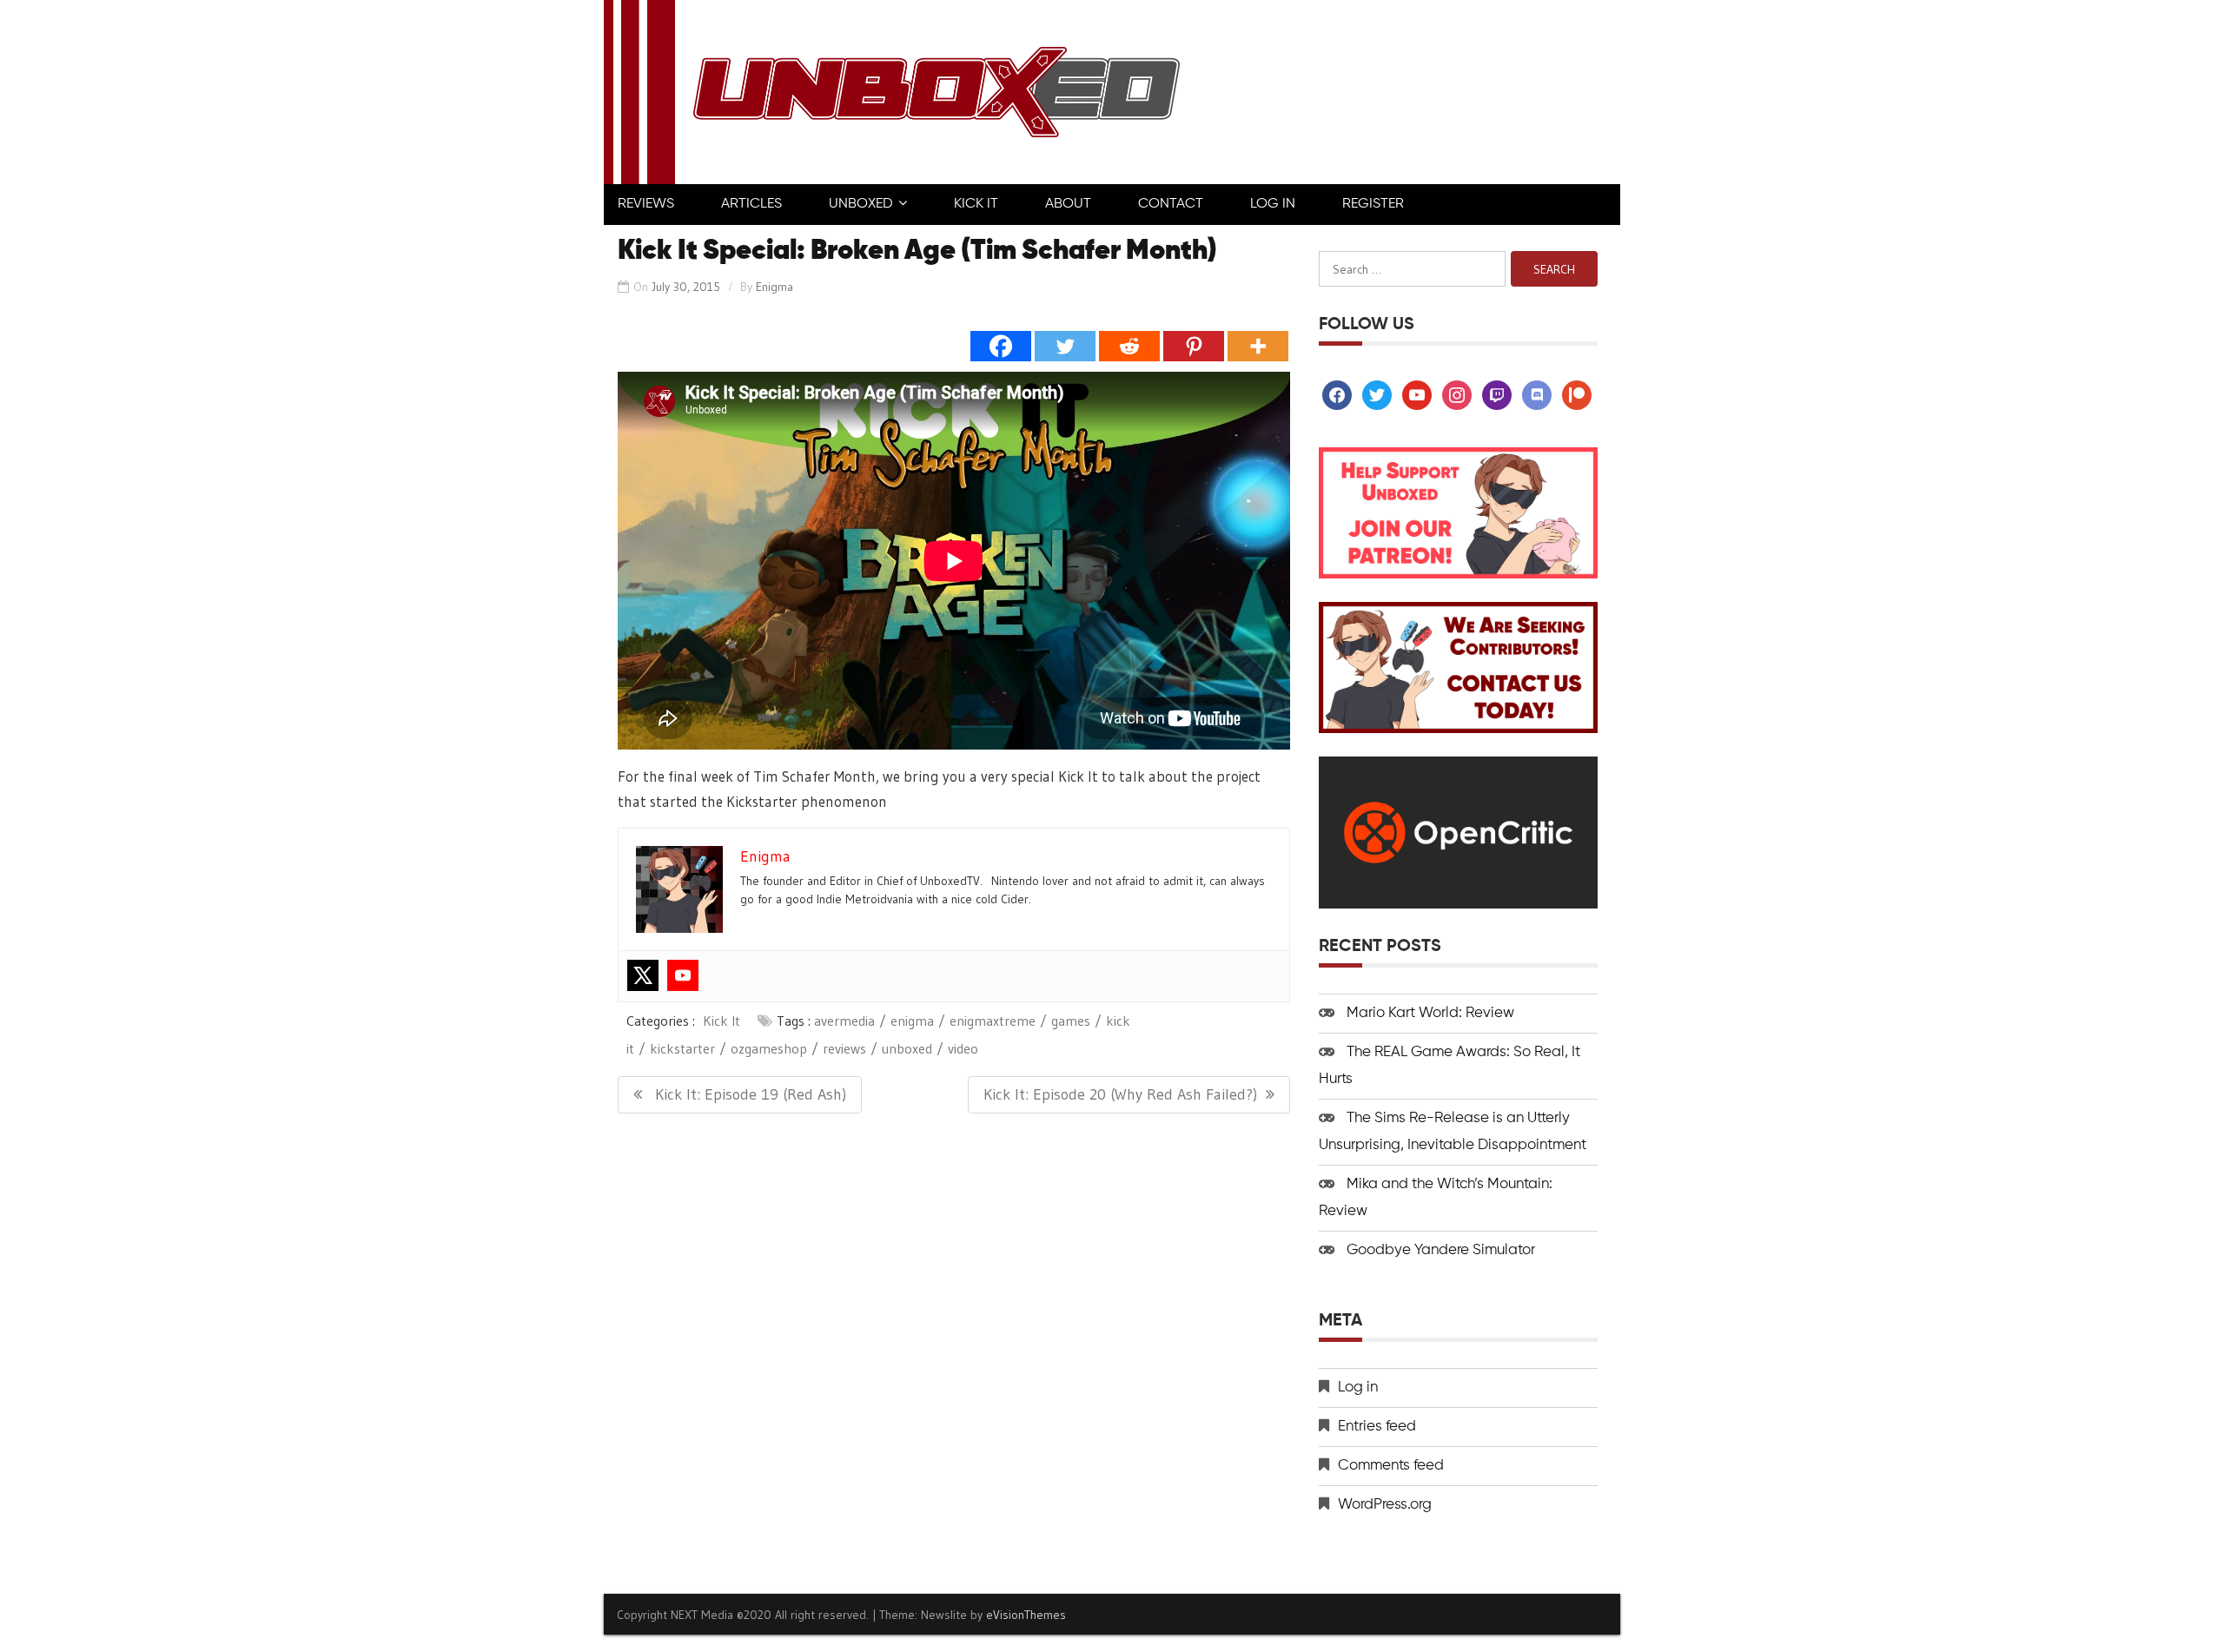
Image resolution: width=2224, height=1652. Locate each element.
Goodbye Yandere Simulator (1441, 1250)
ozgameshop (769, 1048)
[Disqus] (954, 1352)
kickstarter (682, 1048)
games (1071, 1021)
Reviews (646, 204)
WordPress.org (1385, 1505)
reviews (844, 1048)
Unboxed (861, 204)
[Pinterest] (1194, 346)
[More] (1258, 346)
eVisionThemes (1026, 1615)
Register (1373, 204)
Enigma (774, 287)
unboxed (907, 1048)
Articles (751, 204)
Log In (1273, 204)
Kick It (976, 204)
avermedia (844, 1021)
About (1068, 204)
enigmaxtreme (993, 1021)
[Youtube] (683, 975)
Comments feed (1391, 1466)
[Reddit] (1129, 346)
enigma (912, 1021)
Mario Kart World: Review (1430, 1013)
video (963, 1048)
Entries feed (1377, 1427)
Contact (1171, 204)
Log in (1358, 1388)
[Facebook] (1001, 346)
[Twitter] (1065, 346)
